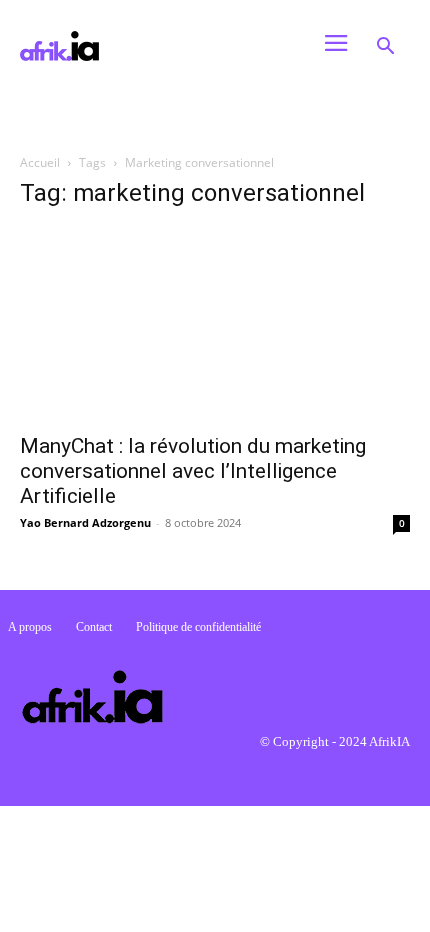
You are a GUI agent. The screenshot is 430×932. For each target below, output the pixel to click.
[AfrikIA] (147, 46)
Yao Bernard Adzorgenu (85, 522)
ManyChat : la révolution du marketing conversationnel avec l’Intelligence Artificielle (193, 471)
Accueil (40, 162)
